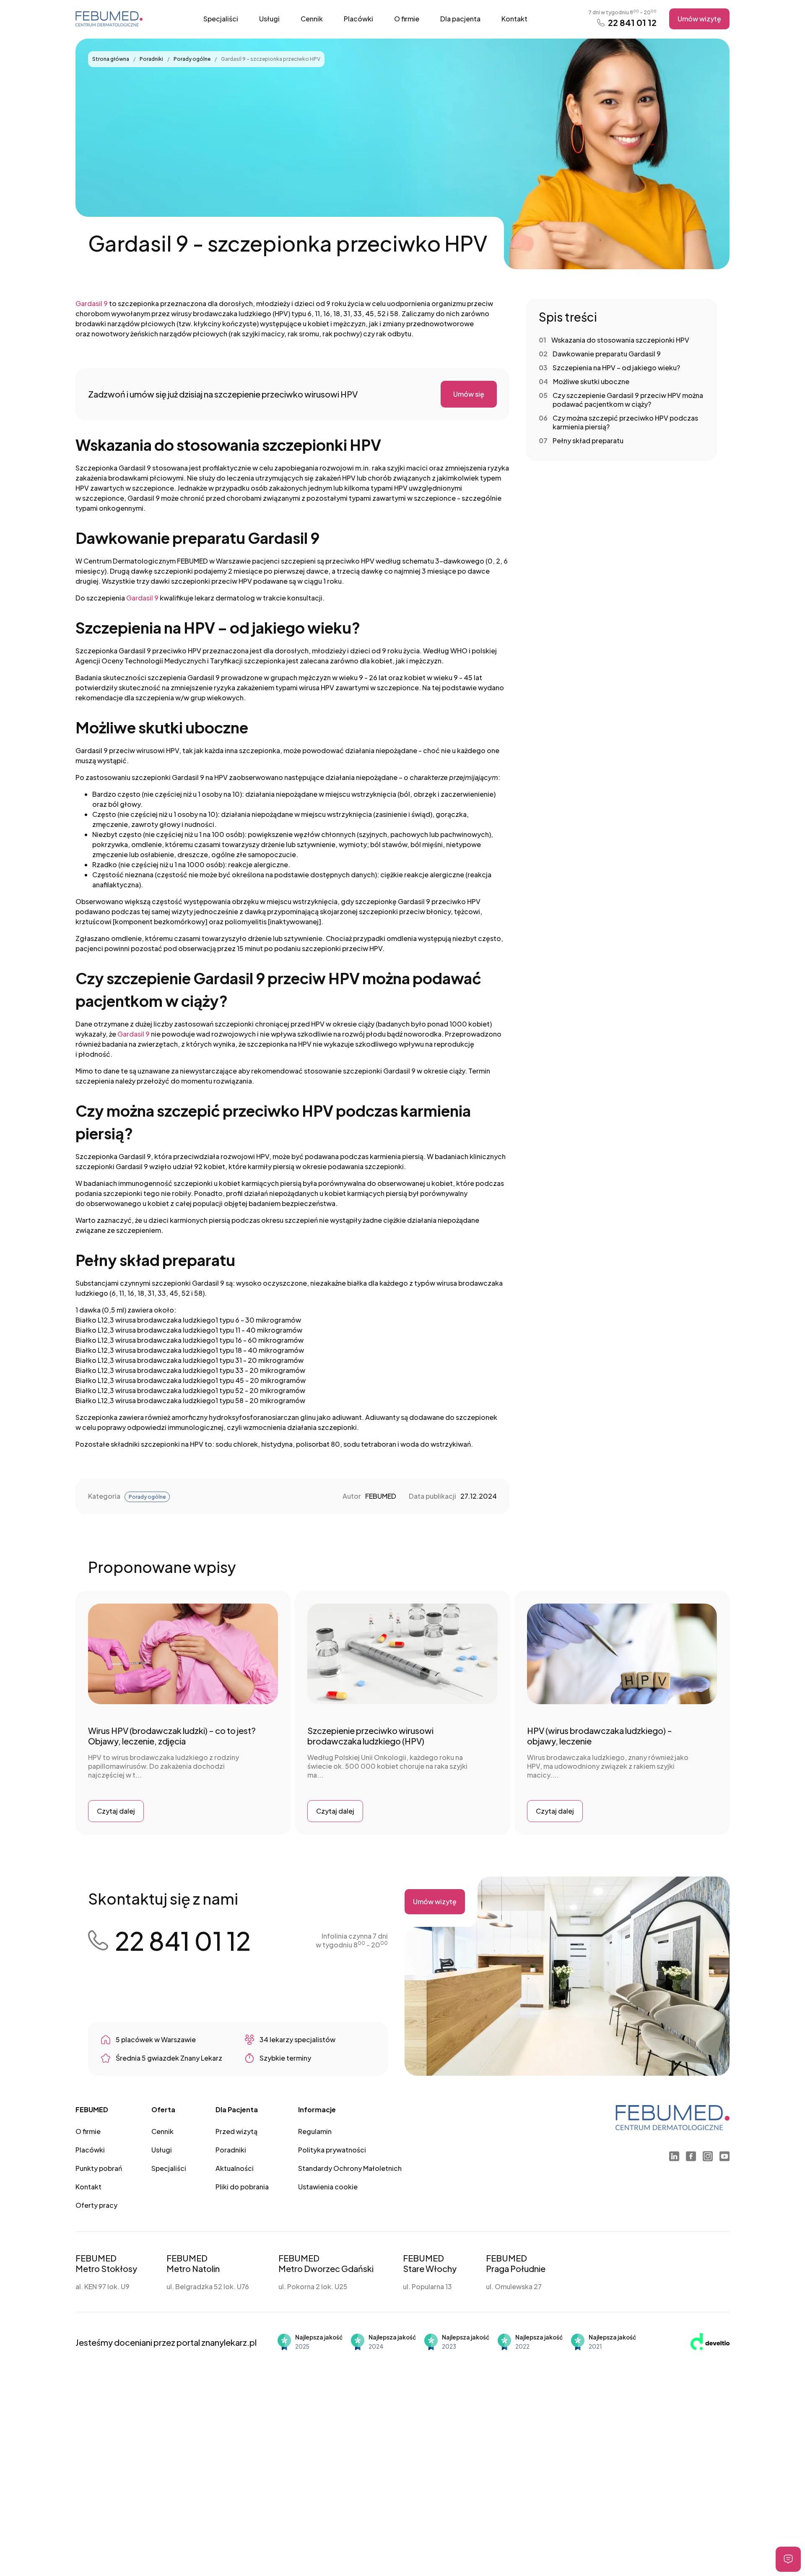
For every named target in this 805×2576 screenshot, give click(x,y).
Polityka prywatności (332, 2150)
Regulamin (315, 2131)
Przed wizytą (236, 2131)
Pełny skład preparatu (588, 441)
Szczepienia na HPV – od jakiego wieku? (616, 368)
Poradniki (152, 59)
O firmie (407, 19)
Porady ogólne (192, 59)
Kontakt (514, 19)
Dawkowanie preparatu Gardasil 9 (607, 354)
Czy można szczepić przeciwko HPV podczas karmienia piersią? (625, 422)
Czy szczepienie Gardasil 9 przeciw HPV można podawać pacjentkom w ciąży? (628, 400)
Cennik (312, 19)
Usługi (269, 19)
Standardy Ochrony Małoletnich (350, 2168)
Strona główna (111, 59)
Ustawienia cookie (328, 2187)
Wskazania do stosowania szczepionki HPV (620, 340)
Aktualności (235, 2168)
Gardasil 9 (92, 303)
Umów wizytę (699, 19)
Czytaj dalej (116, 1811)
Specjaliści (221, 19)
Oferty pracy (96, 2205)
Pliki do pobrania (242, 2187)
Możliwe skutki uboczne (591, 381)
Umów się (469, 394)
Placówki (358, 19)
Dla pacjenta (460, 19)
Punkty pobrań (99, 2168)
